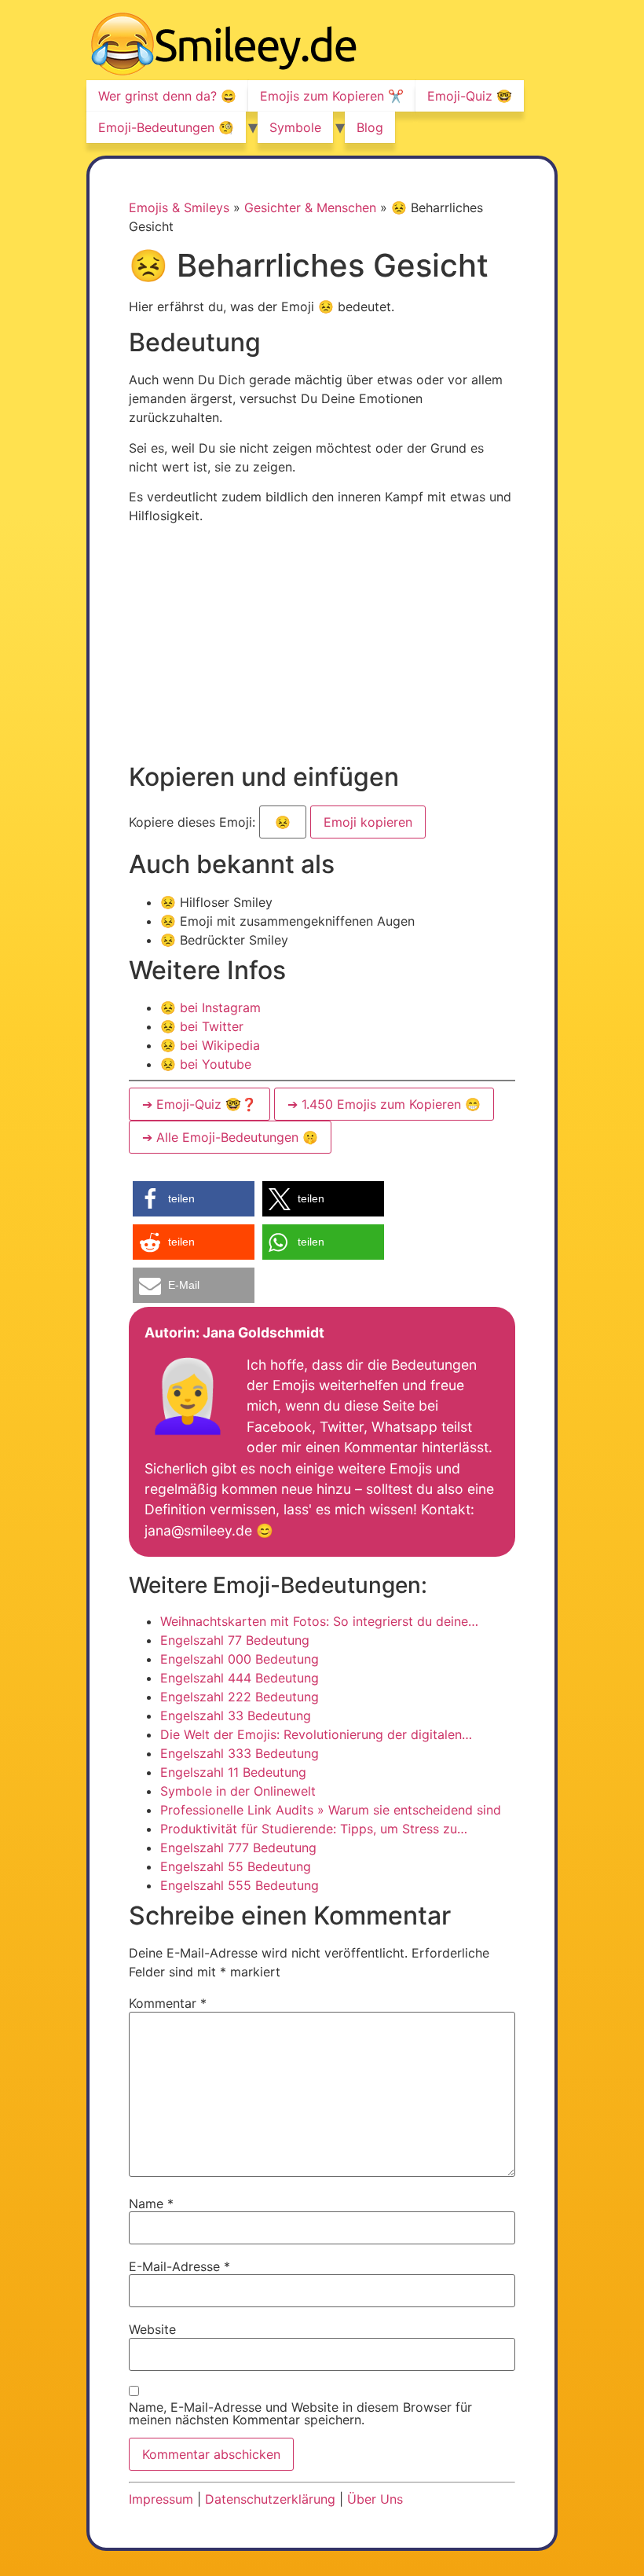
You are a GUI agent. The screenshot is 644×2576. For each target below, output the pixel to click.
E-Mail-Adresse (179, 2266)
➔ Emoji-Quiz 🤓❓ (199, 1104)
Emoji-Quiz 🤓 (470, 96)
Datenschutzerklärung (270, 2499)
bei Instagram (210, 1007)
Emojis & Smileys (179, 207)
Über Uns (375, 2499)
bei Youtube (206, 1064)
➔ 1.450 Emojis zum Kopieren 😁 (384, 1104)
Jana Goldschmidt (263, 1332)
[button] (194, 1199)
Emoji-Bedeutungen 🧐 (166, 127)
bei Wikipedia (210, 1045)
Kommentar (168, 2003)
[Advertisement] (261, 646)
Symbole (295, 127)
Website (152, 2329)
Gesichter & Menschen (310, 207)
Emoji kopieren (367, 818)
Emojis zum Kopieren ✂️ (332, 96)
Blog (370, 127)
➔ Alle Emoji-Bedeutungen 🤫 (230, 1137)
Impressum (161, 2499)
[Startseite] (224, 46)
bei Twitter (202, 1026)
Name (151, 2204)
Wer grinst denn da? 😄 (167, 96)
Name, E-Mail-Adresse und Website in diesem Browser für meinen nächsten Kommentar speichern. (300, 2413)
